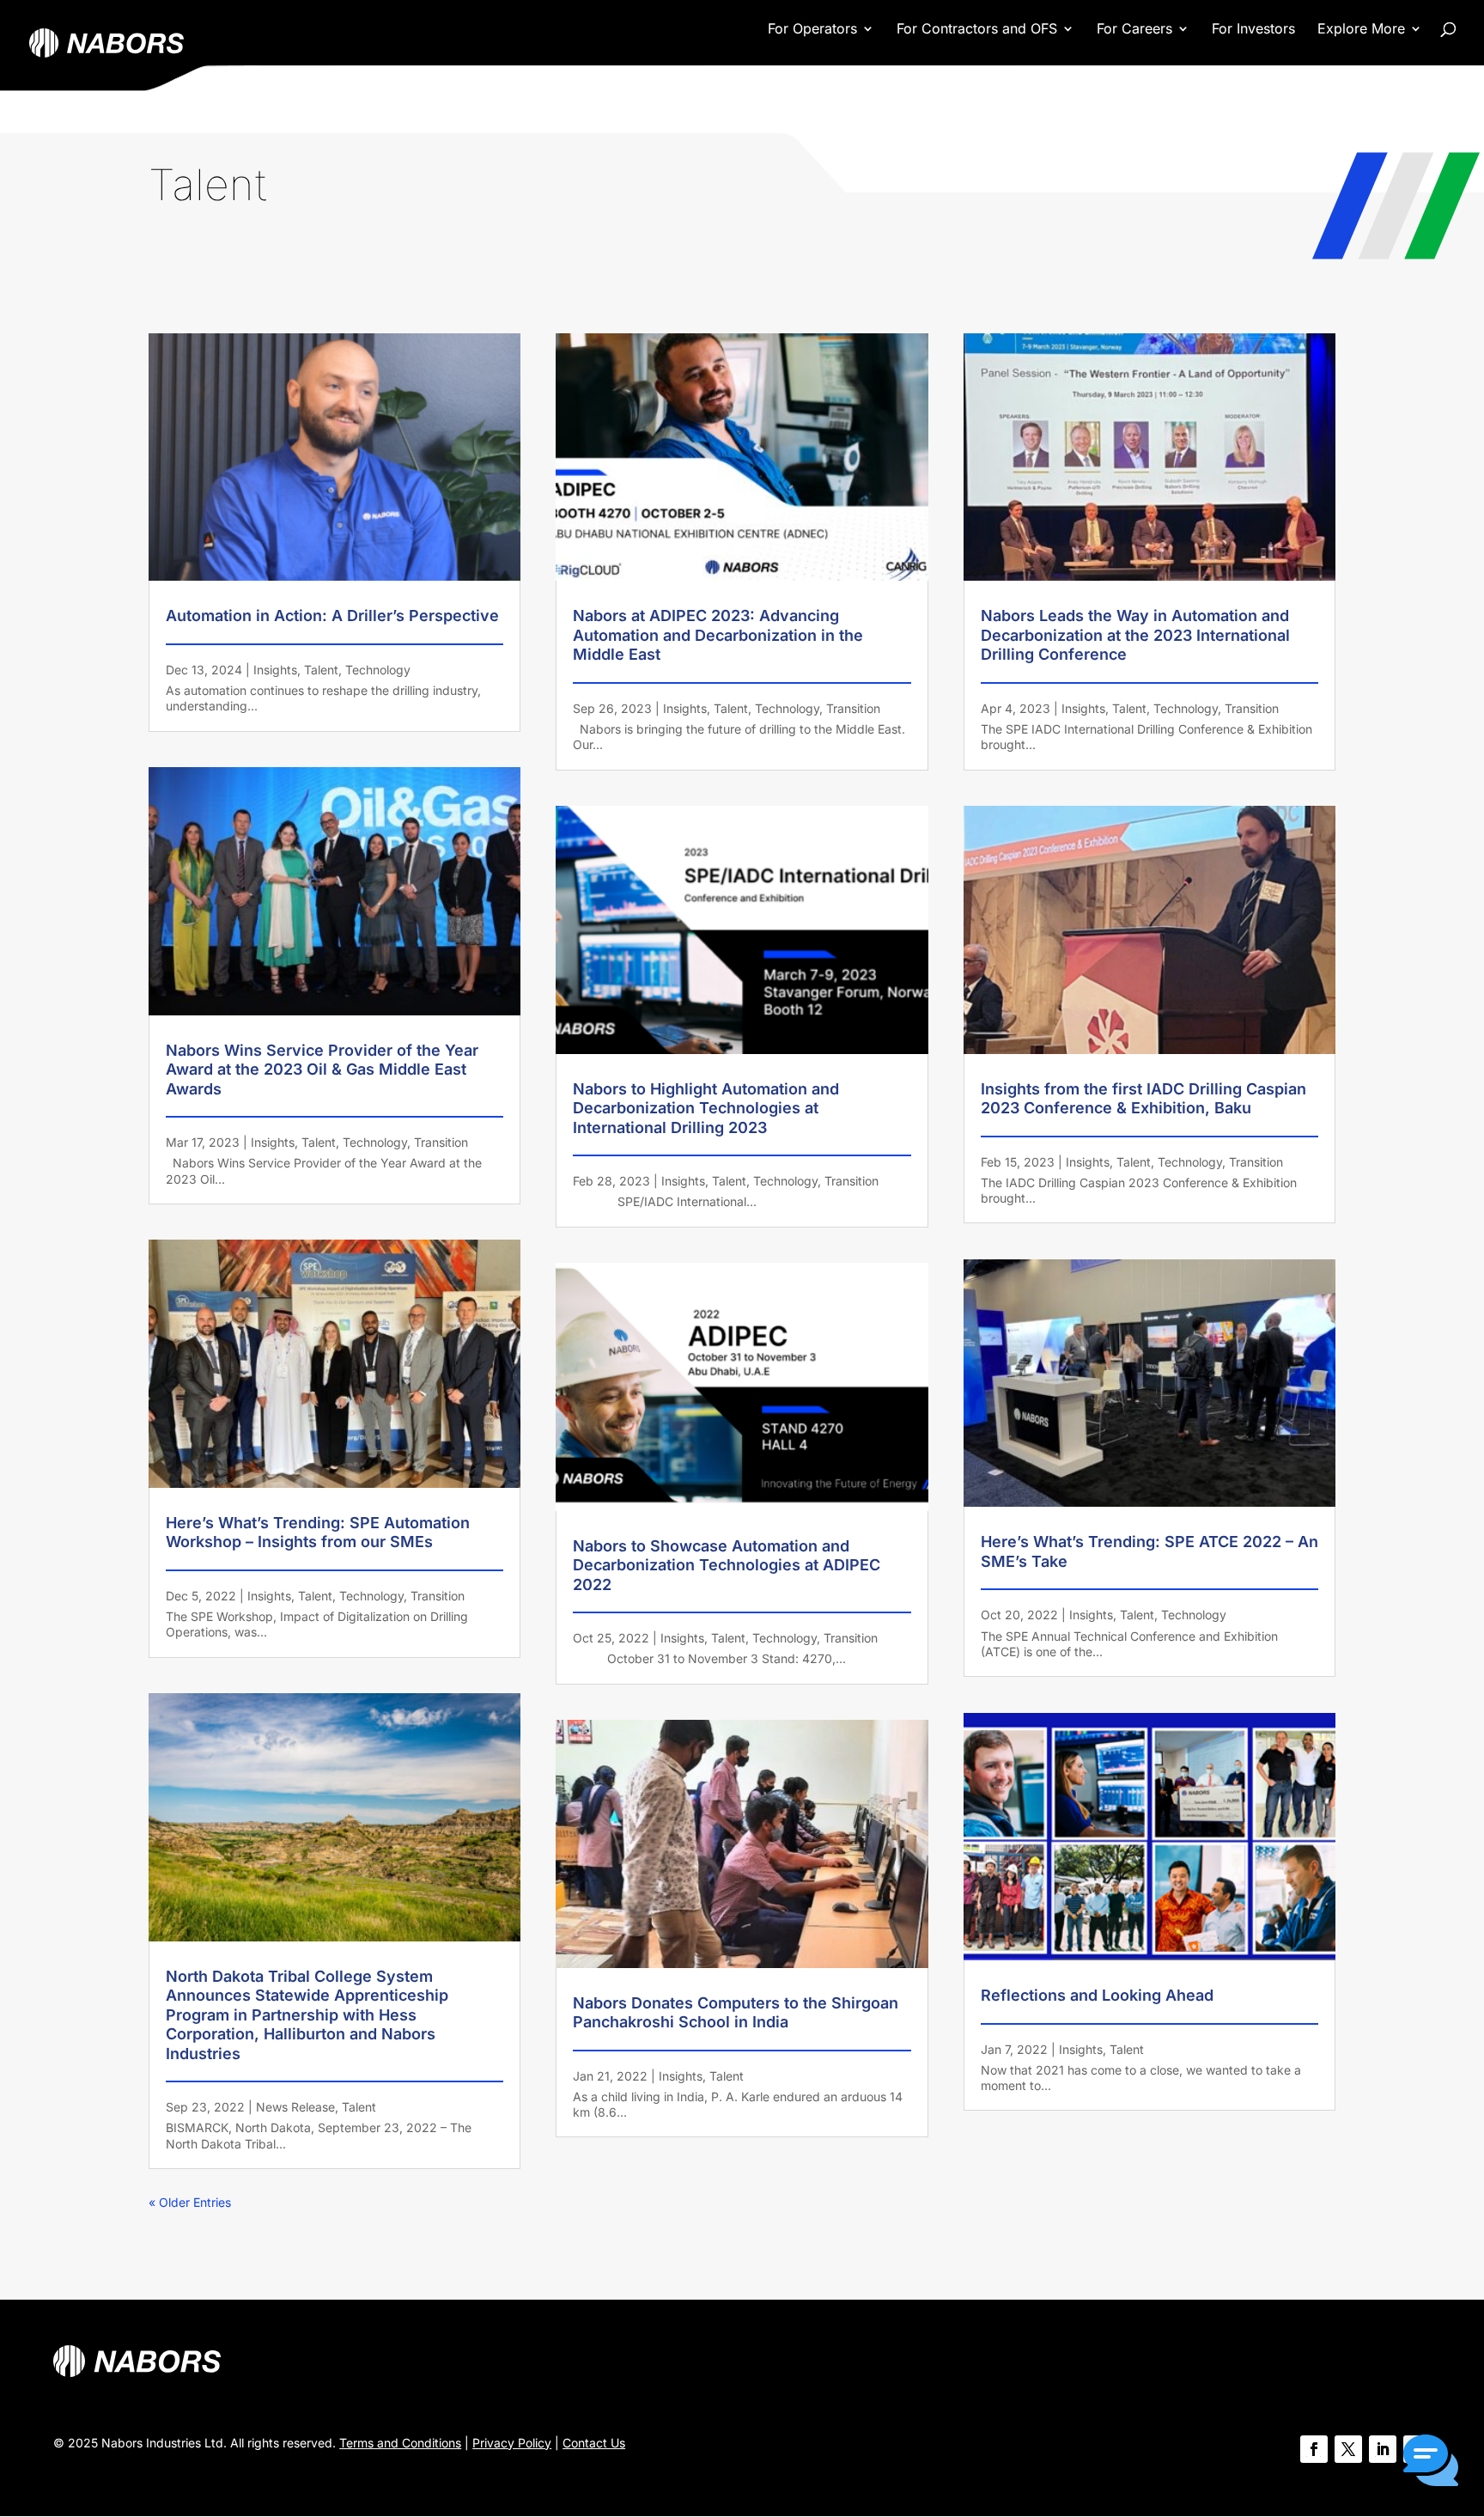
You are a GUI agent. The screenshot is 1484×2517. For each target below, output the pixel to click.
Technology (378, 670)
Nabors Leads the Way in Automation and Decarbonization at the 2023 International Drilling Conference (1135, 635)
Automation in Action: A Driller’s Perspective (332, 616)
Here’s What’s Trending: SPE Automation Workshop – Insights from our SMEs (318, 1533)
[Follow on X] (1348, 2449)
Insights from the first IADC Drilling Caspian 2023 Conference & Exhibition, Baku (1143, 1099)
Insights (275, 670)
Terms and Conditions (400, 2443)
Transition (441, 1142)
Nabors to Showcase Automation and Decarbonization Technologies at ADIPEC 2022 (727, 1565)
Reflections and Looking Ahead (1097, 1995)
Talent (321, 670)
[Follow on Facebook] (1314, 2449)
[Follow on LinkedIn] (1383, 2449)
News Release (295, 2107)
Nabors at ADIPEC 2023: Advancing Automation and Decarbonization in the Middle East (718, 635)
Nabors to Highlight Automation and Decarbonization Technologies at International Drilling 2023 (706, 1108)
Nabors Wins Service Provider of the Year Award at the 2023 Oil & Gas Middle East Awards (322, 1070)
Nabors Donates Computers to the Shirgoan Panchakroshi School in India (736, 2013)
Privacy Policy (512, 2443)
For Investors (1253, 30)
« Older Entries (190, 2202)
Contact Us (594, 2443)
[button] (1431, 2462)
